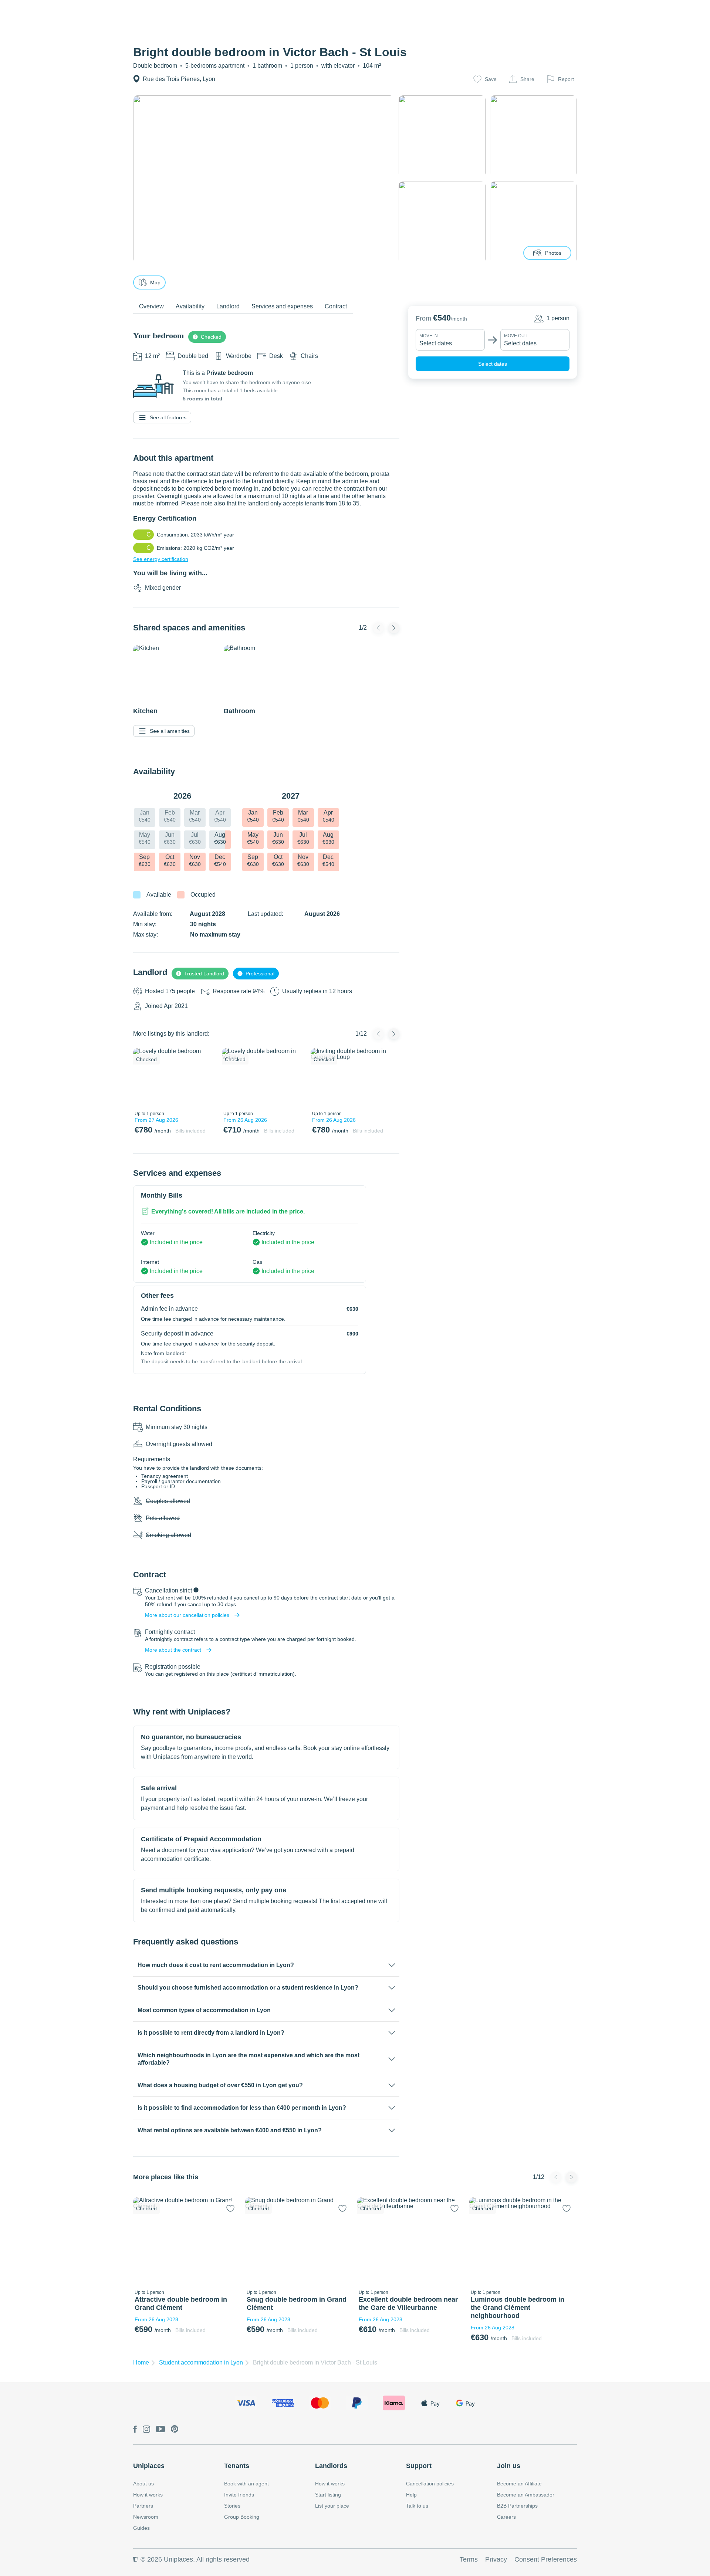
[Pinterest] (175, 2430)
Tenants (237, 2466)
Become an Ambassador (526, 2495)
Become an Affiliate (519, 2484)
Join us (509, 2466)
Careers (506, 2517)
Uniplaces (149, 2466)
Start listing (328, 2495)
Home (141, 2362)
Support (419, 2466)
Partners (143, 2506)
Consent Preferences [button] (546, 2559)
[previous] (143, 1078)
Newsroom (146, 2517)
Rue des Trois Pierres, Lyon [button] (179, 79)
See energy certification (161, 559)
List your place (332, 2506)
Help (411, 2495)
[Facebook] (135, 2430)
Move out (516, 336)
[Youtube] (160, 2430)
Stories (232, 2506)
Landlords (331, 2466)
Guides (141, 2528)
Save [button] (491, 79)
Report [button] (566, 79)
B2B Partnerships (517, 2506)
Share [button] (527, 79)
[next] (206, 1078)
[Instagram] (146, 2430)
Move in (429, 336)
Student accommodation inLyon (201, 2362)
